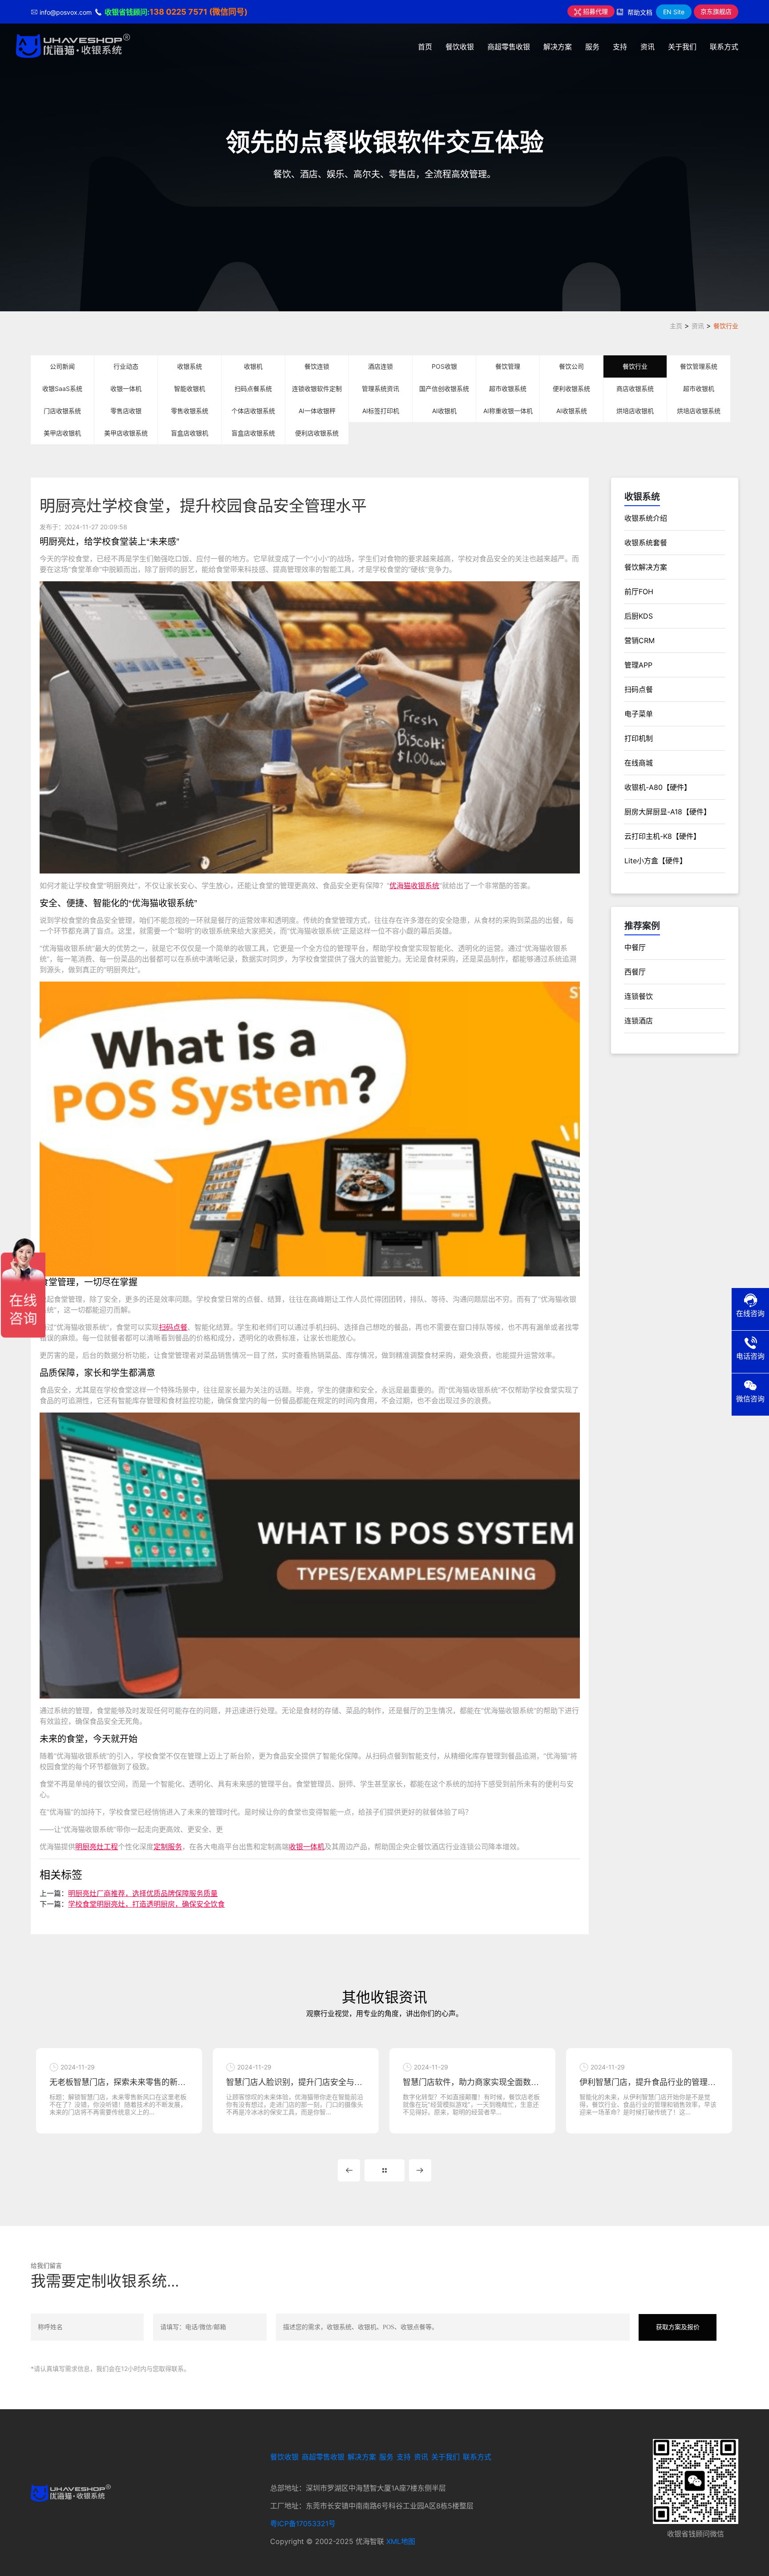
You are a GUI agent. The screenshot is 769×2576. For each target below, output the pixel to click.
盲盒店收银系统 (253, 433)
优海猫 (400, 885)
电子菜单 (639, 714)
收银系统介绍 (646, 518)
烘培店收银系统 (699, 411)
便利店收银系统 (317, 433)
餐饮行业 (726, 326)
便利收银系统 (571, 388)
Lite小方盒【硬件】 (656, 861)
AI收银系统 (572, 411)
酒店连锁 (380, 366)
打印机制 (639, 738)
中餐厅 (635, 947)
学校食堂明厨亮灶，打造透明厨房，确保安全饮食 (146, 1904)
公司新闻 (62, 366)
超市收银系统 (508, 388)
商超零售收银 (509, 47)
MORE (384, 2170)
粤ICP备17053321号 (303, 2524)
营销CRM (639, 640)
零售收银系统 (190, 411)
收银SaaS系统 (62, 388)
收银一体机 (126, 388)
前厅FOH (639, 592)
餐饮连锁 (317, 366)
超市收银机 (699, 388)
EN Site (674, 12)
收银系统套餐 (646, 543)
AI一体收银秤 (317, 411)
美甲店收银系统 (126, 433)
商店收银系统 (635, 388)
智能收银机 (190, 388)
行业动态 (126, 366)
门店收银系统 (62, 411)
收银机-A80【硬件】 (658, 787)
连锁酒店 (639, 1021)
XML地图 (401, 2541)
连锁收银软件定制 (317, 388)
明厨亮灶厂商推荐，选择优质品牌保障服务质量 (143, 1893)
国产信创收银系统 (444, 388)
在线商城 (639, 763)
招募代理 (595, 11)
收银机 (253, 366)
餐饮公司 (571, 366)
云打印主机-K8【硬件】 (662, 836)
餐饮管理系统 (699, 366)
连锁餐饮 (639, 996)
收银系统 (190, 366)
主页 (676, 326)
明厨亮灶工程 (97, 1847)
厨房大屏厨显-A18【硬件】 (668, 812)
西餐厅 (635, 972)
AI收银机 (444, 411)
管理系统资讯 (380, 388)
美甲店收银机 (62, 433)
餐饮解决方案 (646, 567)
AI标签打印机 (381, 411)
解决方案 (558, 47)
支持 (620, 47)
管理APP (638, 665)
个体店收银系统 (253, 411)
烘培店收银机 (635, 411)
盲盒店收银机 (190, 433)
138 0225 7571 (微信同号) (198, 12)
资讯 (648, 47)
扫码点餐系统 (253, 388)
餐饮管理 (508, 366)
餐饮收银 (460, 47)
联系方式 (724, 47)
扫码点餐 (173, 1327)
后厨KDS (639, 616)
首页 (425, 47)
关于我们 (682, 47)
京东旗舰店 (716, 11)
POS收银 (444, 366)
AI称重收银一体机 (508, 411)
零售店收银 (126, 411)
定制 (161, 1847)
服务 (592, 47)
